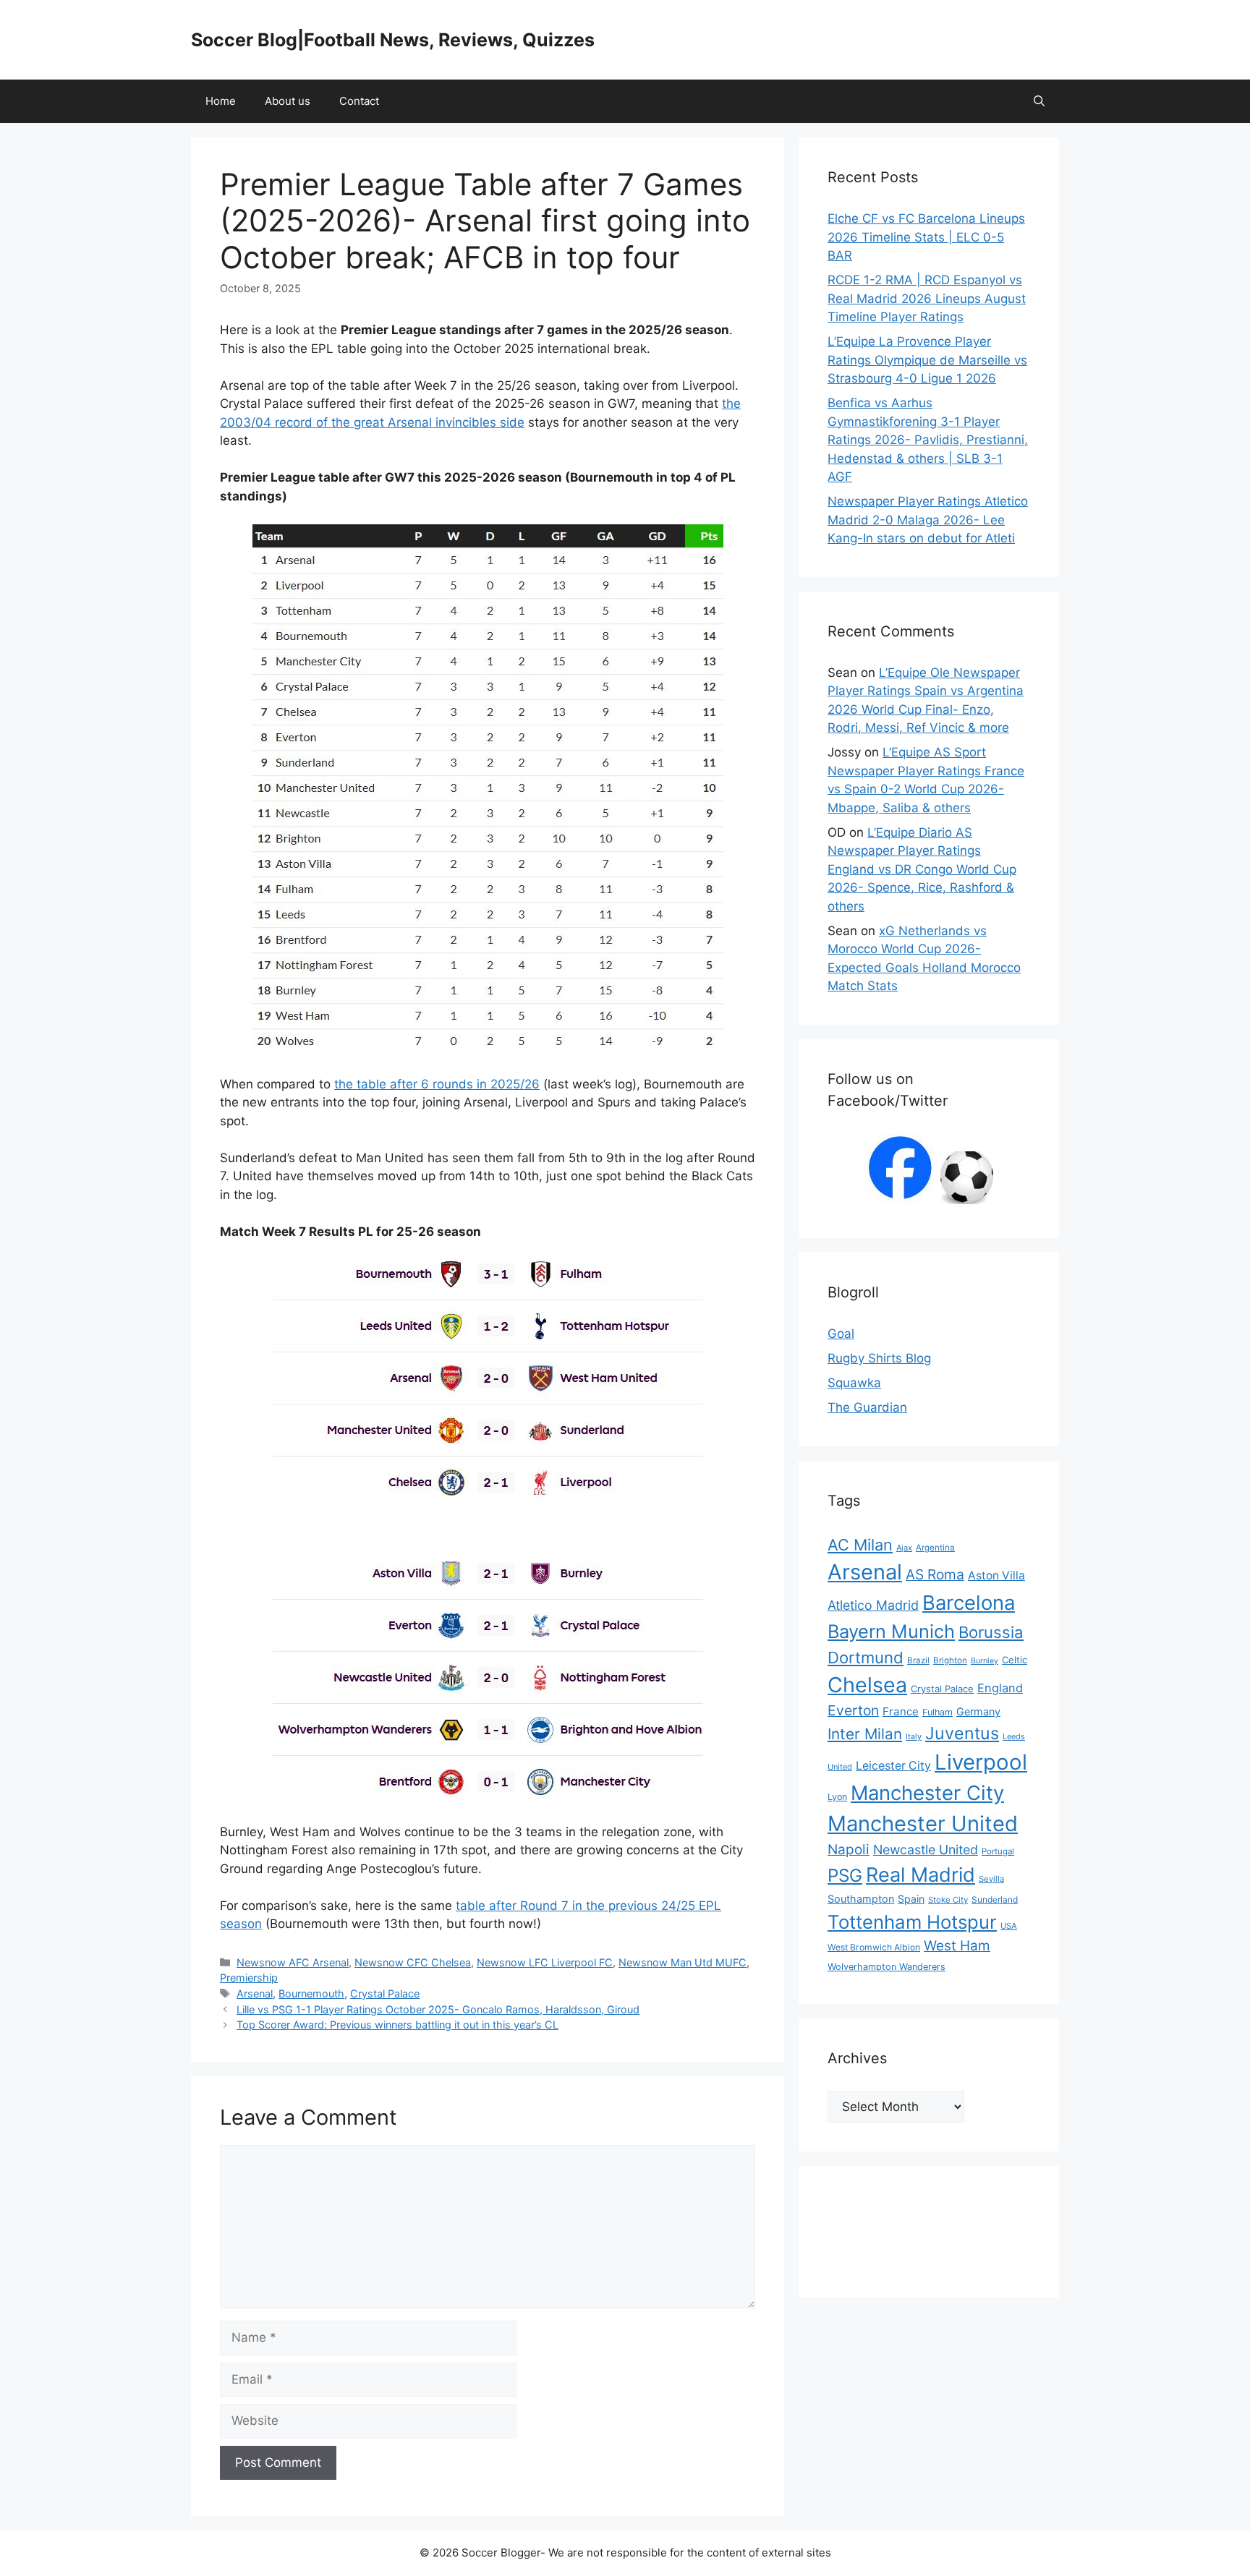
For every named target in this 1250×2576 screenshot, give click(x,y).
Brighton (950, 1660)
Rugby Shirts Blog (879, 1358)
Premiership (249, 1978)
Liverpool (981, 1762)
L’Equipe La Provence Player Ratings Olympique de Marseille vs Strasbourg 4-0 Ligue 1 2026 (927, 360)
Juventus (962, 1733)
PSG (845, 1875)
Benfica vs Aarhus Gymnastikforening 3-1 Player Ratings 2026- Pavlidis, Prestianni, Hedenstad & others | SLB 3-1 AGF (928, 440)
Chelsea (867, 1685)
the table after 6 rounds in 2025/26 (437, 1084)
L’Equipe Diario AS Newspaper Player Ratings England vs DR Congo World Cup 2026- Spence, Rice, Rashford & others (922, 869)
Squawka (854, 1383)
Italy (914, 1736)
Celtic (1015, 1660)
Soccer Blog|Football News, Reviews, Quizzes (393, 40)
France (901, 1711)
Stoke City (948, 1900)
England (1000, 1688)
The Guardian (867, 1407)
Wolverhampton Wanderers (887, 1967)
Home (221, 101)
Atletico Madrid (873, 1605)
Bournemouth (311, 1993)
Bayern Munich (891, 1631)
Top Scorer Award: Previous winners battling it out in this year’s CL (397, 2025)
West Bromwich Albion (874, 1947)
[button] (1039, 101)
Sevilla (991, 1879)
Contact (359, 101)
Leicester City (893, 1766)
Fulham (937, 1712)
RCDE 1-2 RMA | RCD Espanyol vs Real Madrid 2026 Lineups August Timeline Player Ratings (927, 298)
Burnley (985, 1661)
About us (288, 101)
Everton (853, 1710)
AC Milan (860, 1545)
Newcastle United (926, 1850)
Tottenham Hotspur (912, 1922)
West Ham (957, 1946)
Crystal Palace (385, 1993)
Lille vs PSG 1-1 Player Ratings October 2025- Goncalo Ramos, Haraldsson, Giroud (438, 2009)
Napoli (849, 1850)
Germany (978, 1711)
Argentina (935, 1548)
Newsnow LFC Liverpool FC (545, 1962)
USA (1009, 1926)
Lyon (837, 1797)
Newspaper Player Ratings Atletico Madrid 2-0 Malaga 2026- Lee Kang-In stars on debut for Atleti (928, 520)
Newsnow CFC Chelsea (413, 1962)
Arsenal (255, 1993)
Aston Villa (996, 1575)
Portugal (998, 1851)
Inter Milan (865, 1734)
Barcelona (969, 1603)
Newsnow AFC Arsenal (293, 1962)
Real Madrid (921, 1875)
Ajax (904, 1548)
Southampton (861, 1899)
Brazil (918, 1660)
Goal (841, 1334)
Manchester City (927, 1793)
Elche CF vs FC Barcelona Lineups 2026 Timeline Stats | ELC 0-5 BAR (926, 237)
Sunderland (995, 1899)
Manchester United (923, 1824)
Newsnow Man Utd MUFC (683, 1962)
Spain (911, 1899)
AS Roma (935, 1574)
